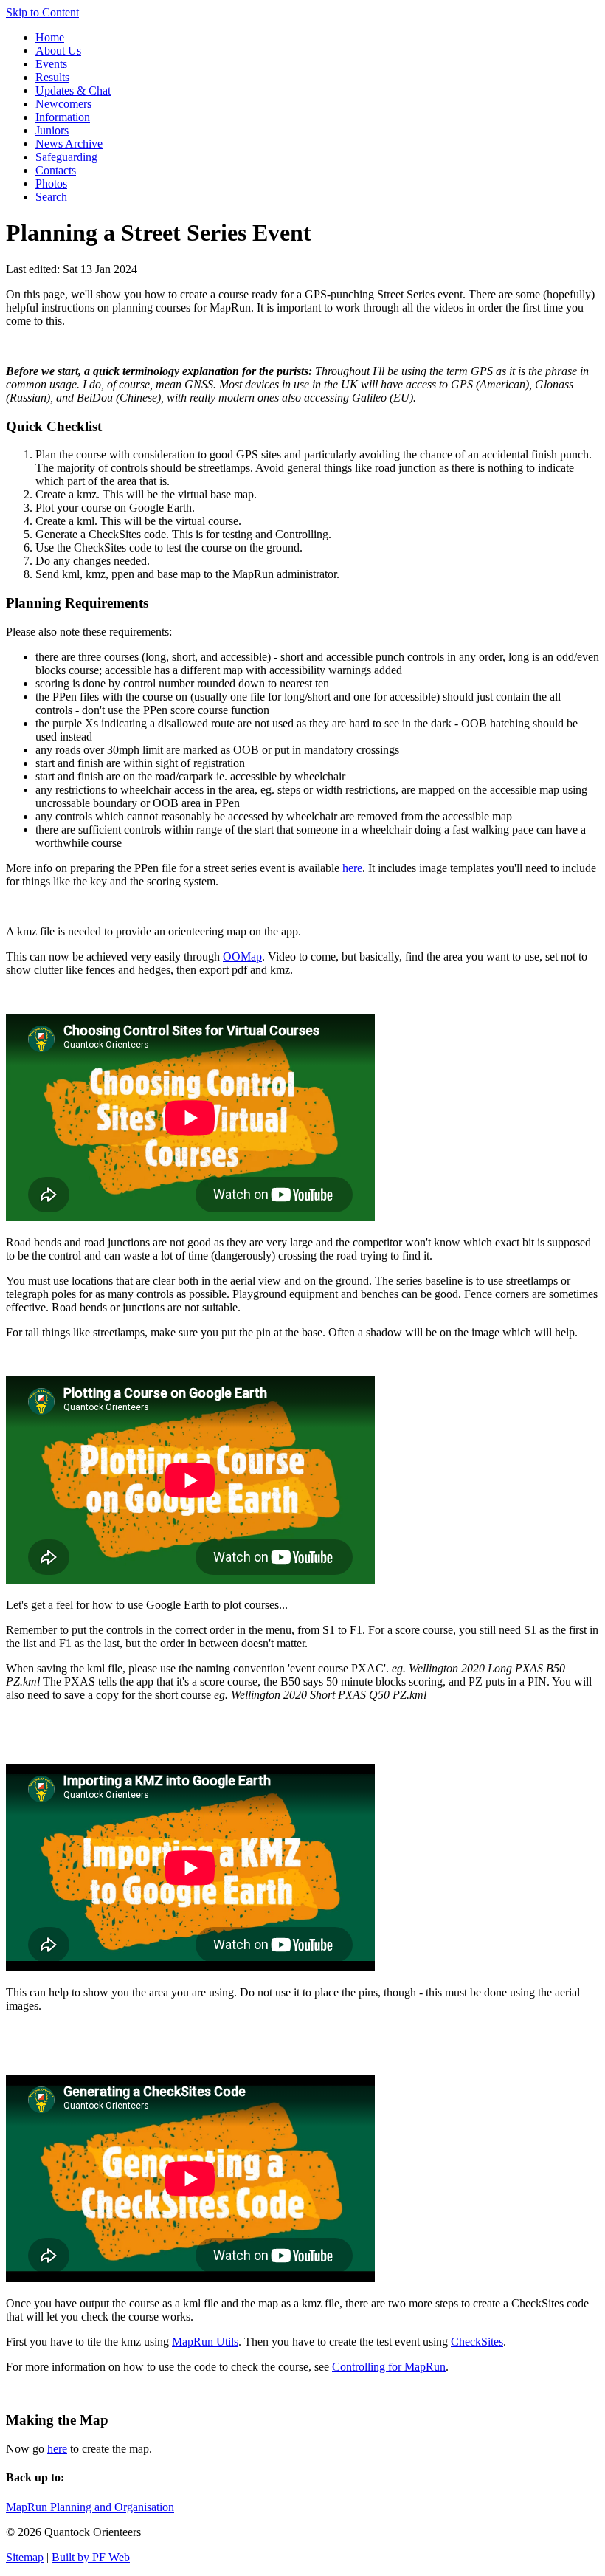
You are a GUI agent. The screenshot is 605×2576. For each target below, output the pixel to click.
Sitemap (25, 2557)
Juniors (52, 130)
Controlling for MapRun (389, 2367)
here (352, 868)
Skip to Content (42, 12)
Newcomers (63, 104)
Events (51, 64)
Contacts (56, 170)
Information (63, 117)
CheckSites (477, 2342)
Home (50, 37)
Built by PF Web (91, 2557)
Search (51, 197)
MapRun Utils (205, 2342)
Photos (51, 183)
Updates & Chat (73, 90)
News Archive (69, 144)
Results (52, 77)
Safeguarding (66, 157)
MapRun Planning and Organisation (90, 2507)
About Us (58, 51)
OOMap (242, 956)
